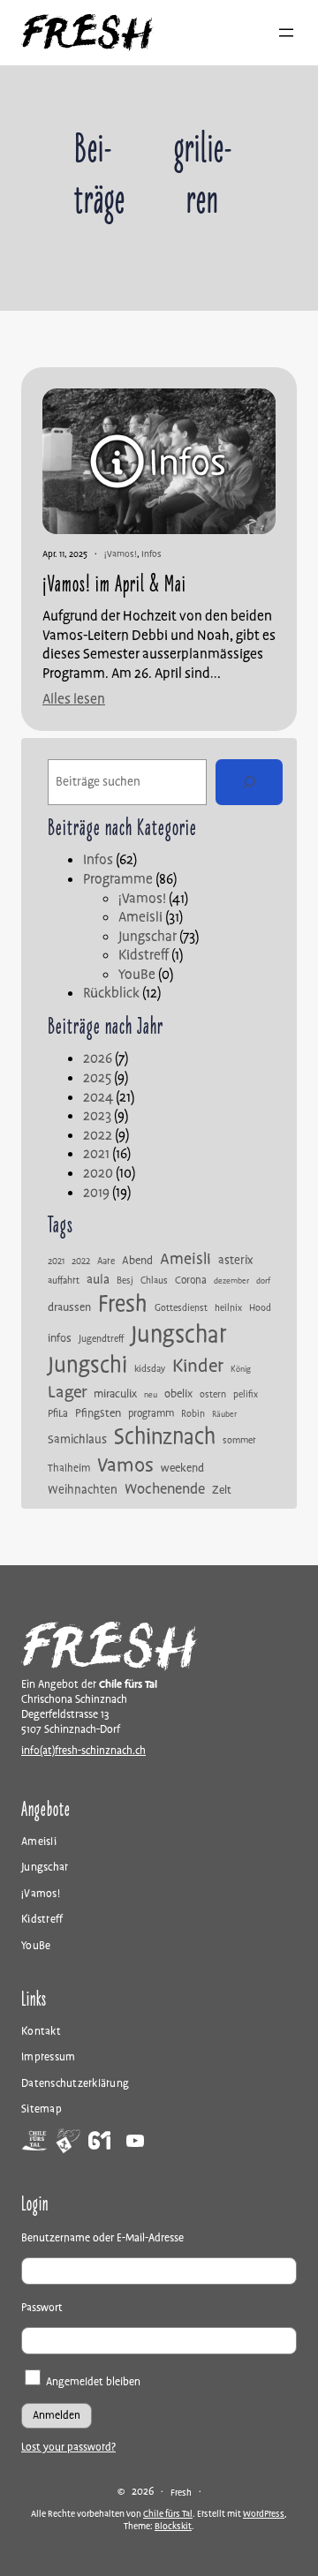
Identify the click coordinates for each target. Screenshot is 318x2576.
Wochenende (165, 1489)
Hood (260, 1308)
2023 (97, 1116)
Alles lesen (74, 700)
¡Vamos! (121, 554)
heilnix (228, 1308)
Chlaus (154, 1281)
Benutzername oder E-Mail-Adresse (102, 2238)
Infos (151, 554)
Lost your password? (68, 2448)
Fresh (123, 1304)
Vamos (125, 1465)
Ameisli (140, 917)
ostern (213, 1395)
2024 (98, 1097)
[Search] (249, 782)
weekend (182, 1469)
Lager (67, 1392)
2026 (98, 1058)
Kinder (198, 1366)
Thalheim (69, 1469)
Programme (118, 879)
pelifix (246, 1395)
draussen (69, 1308)
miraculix (115, 1394)
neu (151, 1396)
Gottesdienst (181, 1308)
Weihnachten (83, 1490)
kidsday (150, 1369)
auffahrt (64, 1281)
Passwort (42, 2308)
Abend (137, 1261)
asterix (235, 1261)
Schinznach (165, 1437)
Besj (125, 1281)
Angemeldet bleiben (92, 2382)
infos (60, 1339)
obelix (178, 1394)
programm (151, 1414)
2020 (98, 1173)
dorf (263, 1282)
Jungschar (148, 937)
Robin (193, 1414)
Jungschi (87, 1365)
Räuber (224, 1415)
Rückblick (111, 993)
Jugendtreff (101, 1339)
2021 (96, 1154)
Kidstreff (144, 955)
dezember (231, 1282)
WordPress (264, 2514)
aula (98, 1280)
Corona (191, 1281)
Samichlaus (77, 1440)
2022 (98, 1135)
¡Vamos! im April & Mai (114, 584)
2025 (97, 1078)
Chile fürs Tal (168, 2514)
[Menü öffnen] (286, 33)
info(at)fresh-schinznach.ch (83, 1751)
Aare (106, 1262)
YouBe (137, 975)
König (241, 1370)
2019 (96, 1193)
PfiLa (58, 1414)
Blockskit (173, 2526)
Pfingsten (98, 1414)
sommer (239, 1441)
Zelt (222, 1491)
